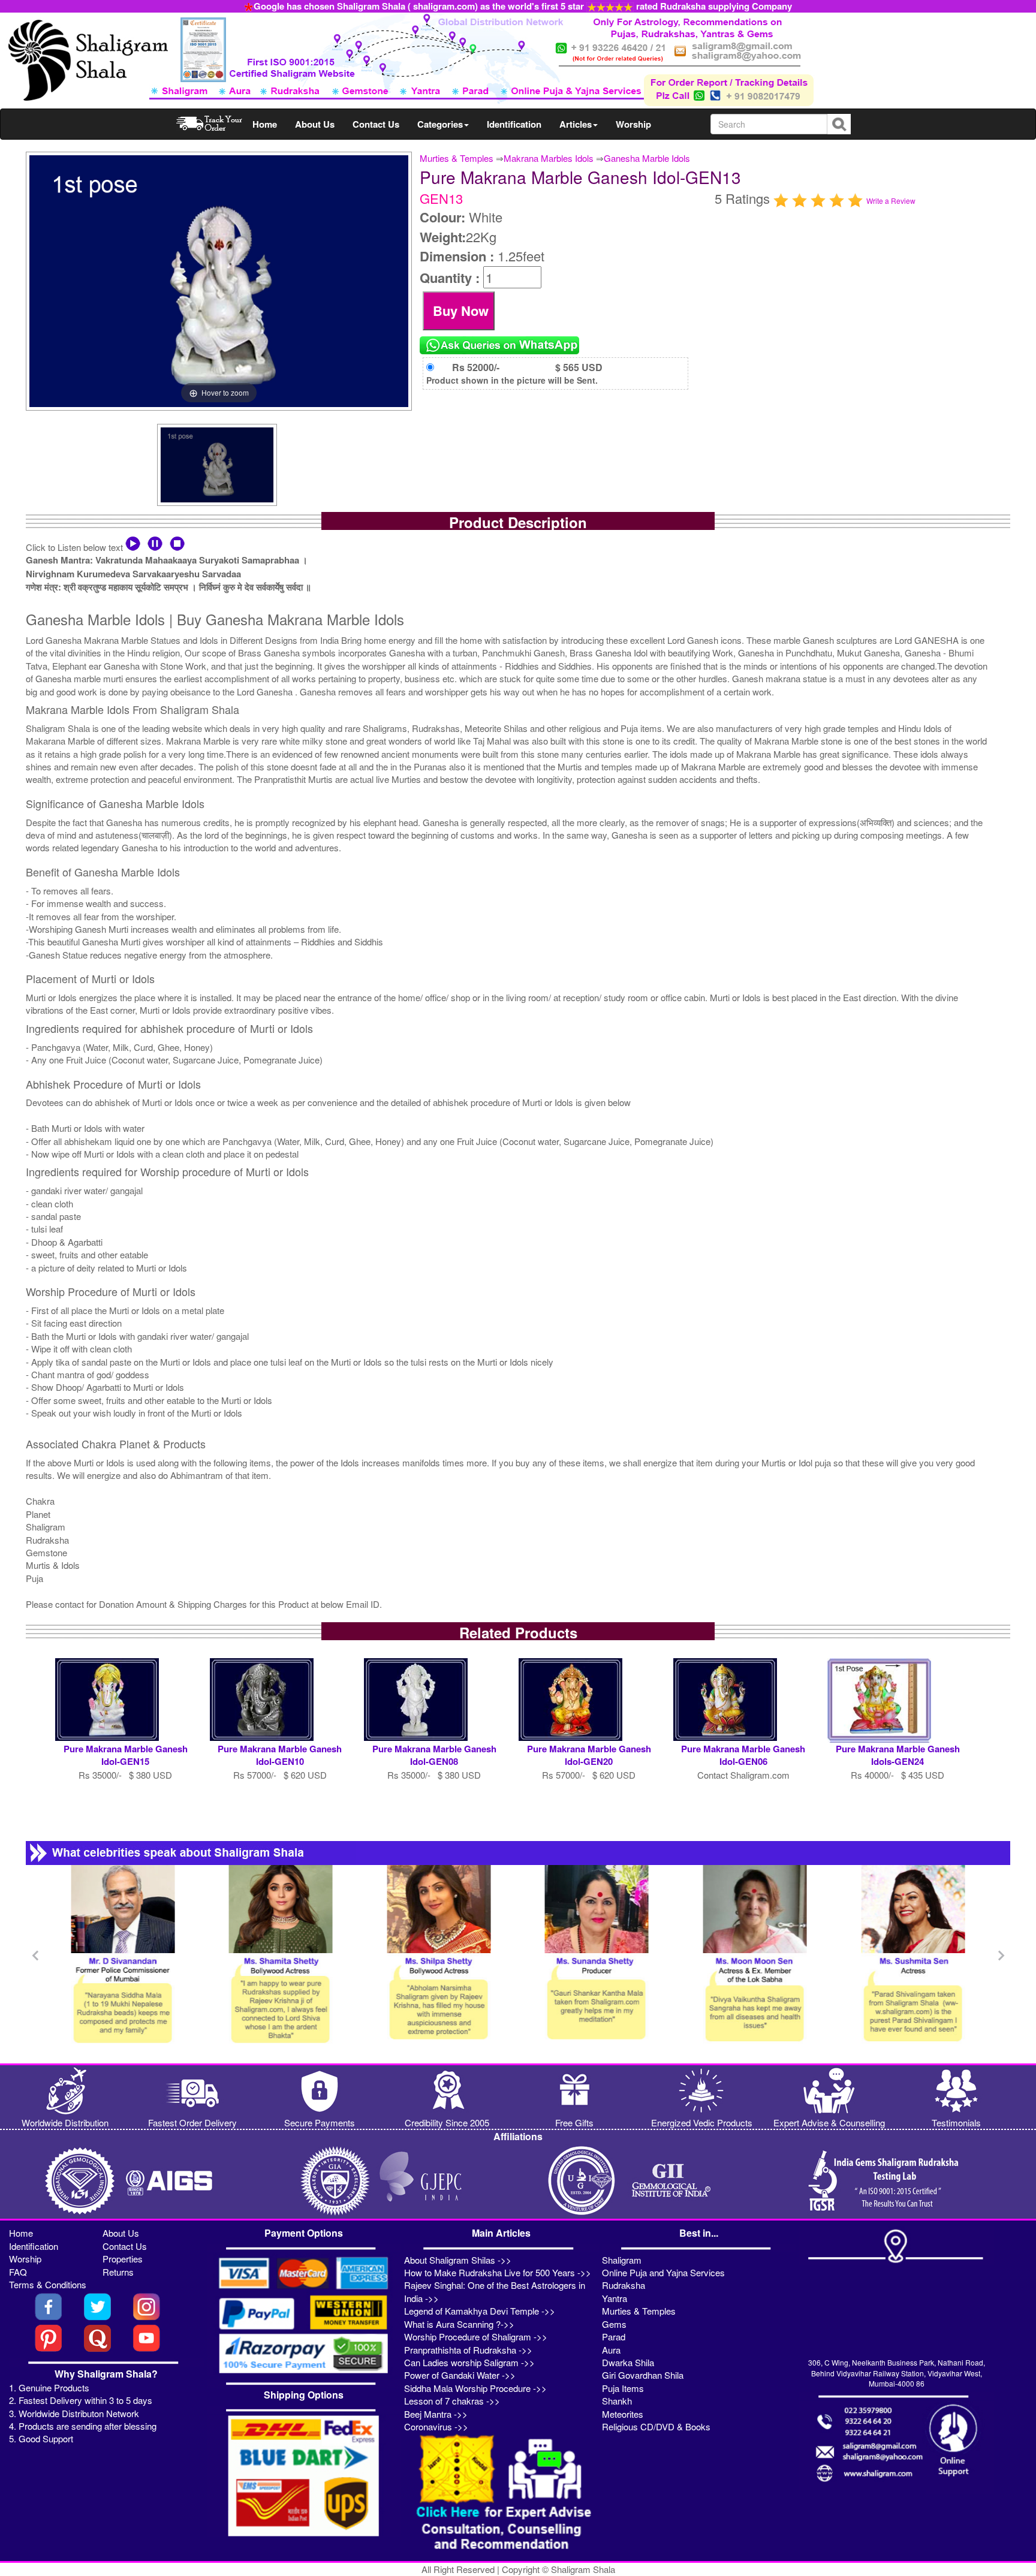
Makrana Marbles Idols (549, 158)
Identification (514, 124)
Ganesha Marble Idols (647, 158)
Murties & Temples (457, 158)
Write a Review (891, 201)
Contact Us (376, 124)
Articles (576, 124)
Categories (440, 124)
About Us (315, 124)
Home (265, 124)
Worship (633, 124)
